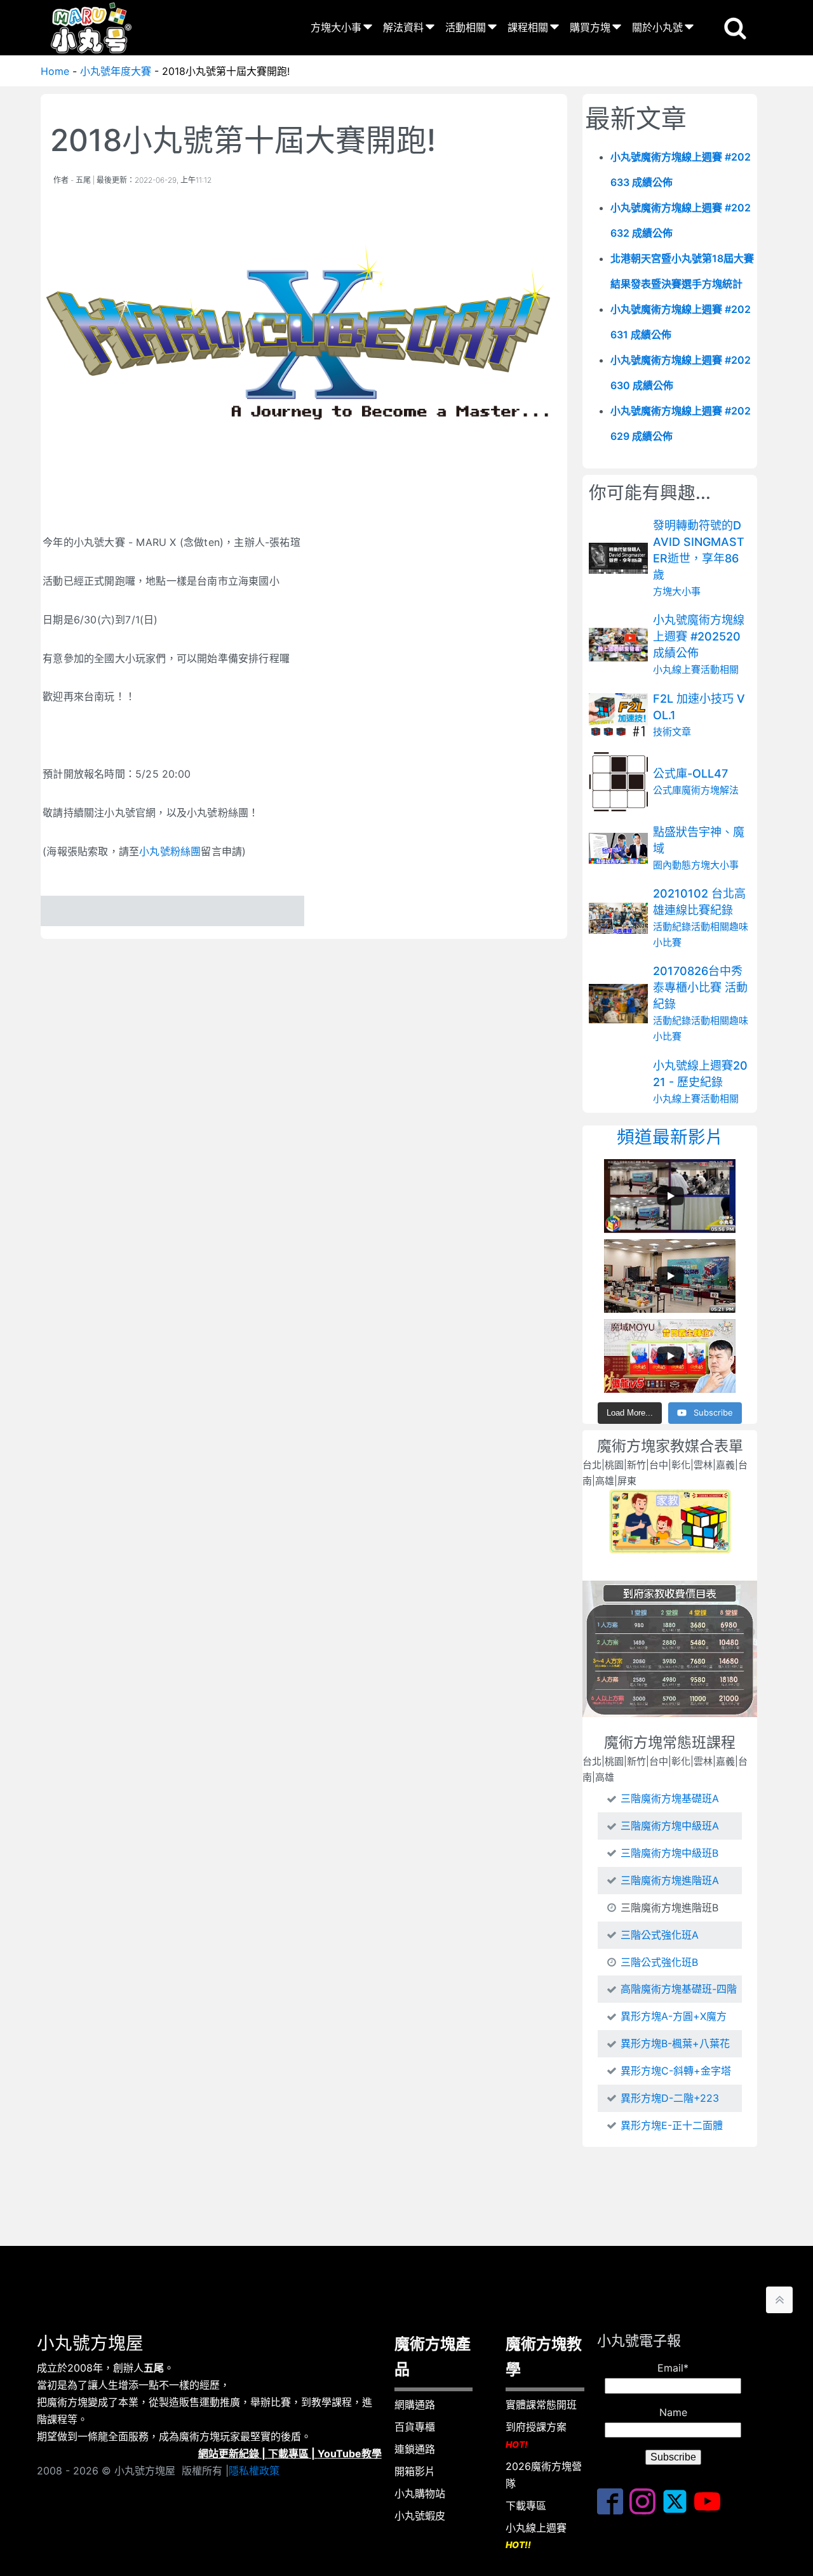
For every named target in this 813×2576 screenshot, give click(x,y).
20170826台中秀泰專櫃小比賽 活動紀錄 (700, 987)
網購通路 (415, 2405)
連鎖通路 (415, 2449)
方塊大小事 (336, 27)
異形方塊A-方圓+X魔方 (674, 2016)
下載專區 (288, 2453)
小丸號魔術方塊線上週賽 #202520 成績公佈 (699, 636)
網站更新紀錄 (229, 2453)
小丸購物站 (420, 2493)
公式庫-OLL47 (690, 773)
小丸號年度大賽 (116, 71)
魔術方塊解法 (710, 790)
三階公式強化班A (660, 1935)
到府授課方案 (536, 2435)
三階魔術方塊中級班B (669, 1853)
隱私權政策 (254, 2471)
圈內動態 (672, 865)
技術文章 (672, 732)
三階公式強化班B (659, 1962)
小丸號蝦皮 (420, 2516)
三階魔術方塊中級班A (670, 1826)
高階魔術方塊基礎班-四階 (679, 1989)
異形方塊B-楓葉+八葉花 (675, 2043)
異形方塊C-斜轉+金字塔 (676, 2071)
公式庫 (667, 790)
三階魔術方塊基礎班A (670, 1798)
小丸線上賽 (677, 669)
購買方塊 (590, 27)
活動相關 (466, 27)
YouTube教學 (350, 2453)
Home (55, 71)
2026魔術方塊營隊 (544, 2475)
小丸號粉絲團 (170, 851)
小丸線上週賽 (536, 2536)
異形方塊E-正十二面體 (672, 2125)
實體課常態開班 (541, 2405)
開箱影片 (415, 2471)
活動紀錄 (672, 926)
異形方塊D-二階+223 (670, 2098)
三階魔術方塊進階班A (670, 1880)
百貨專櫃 (415, 2427)
